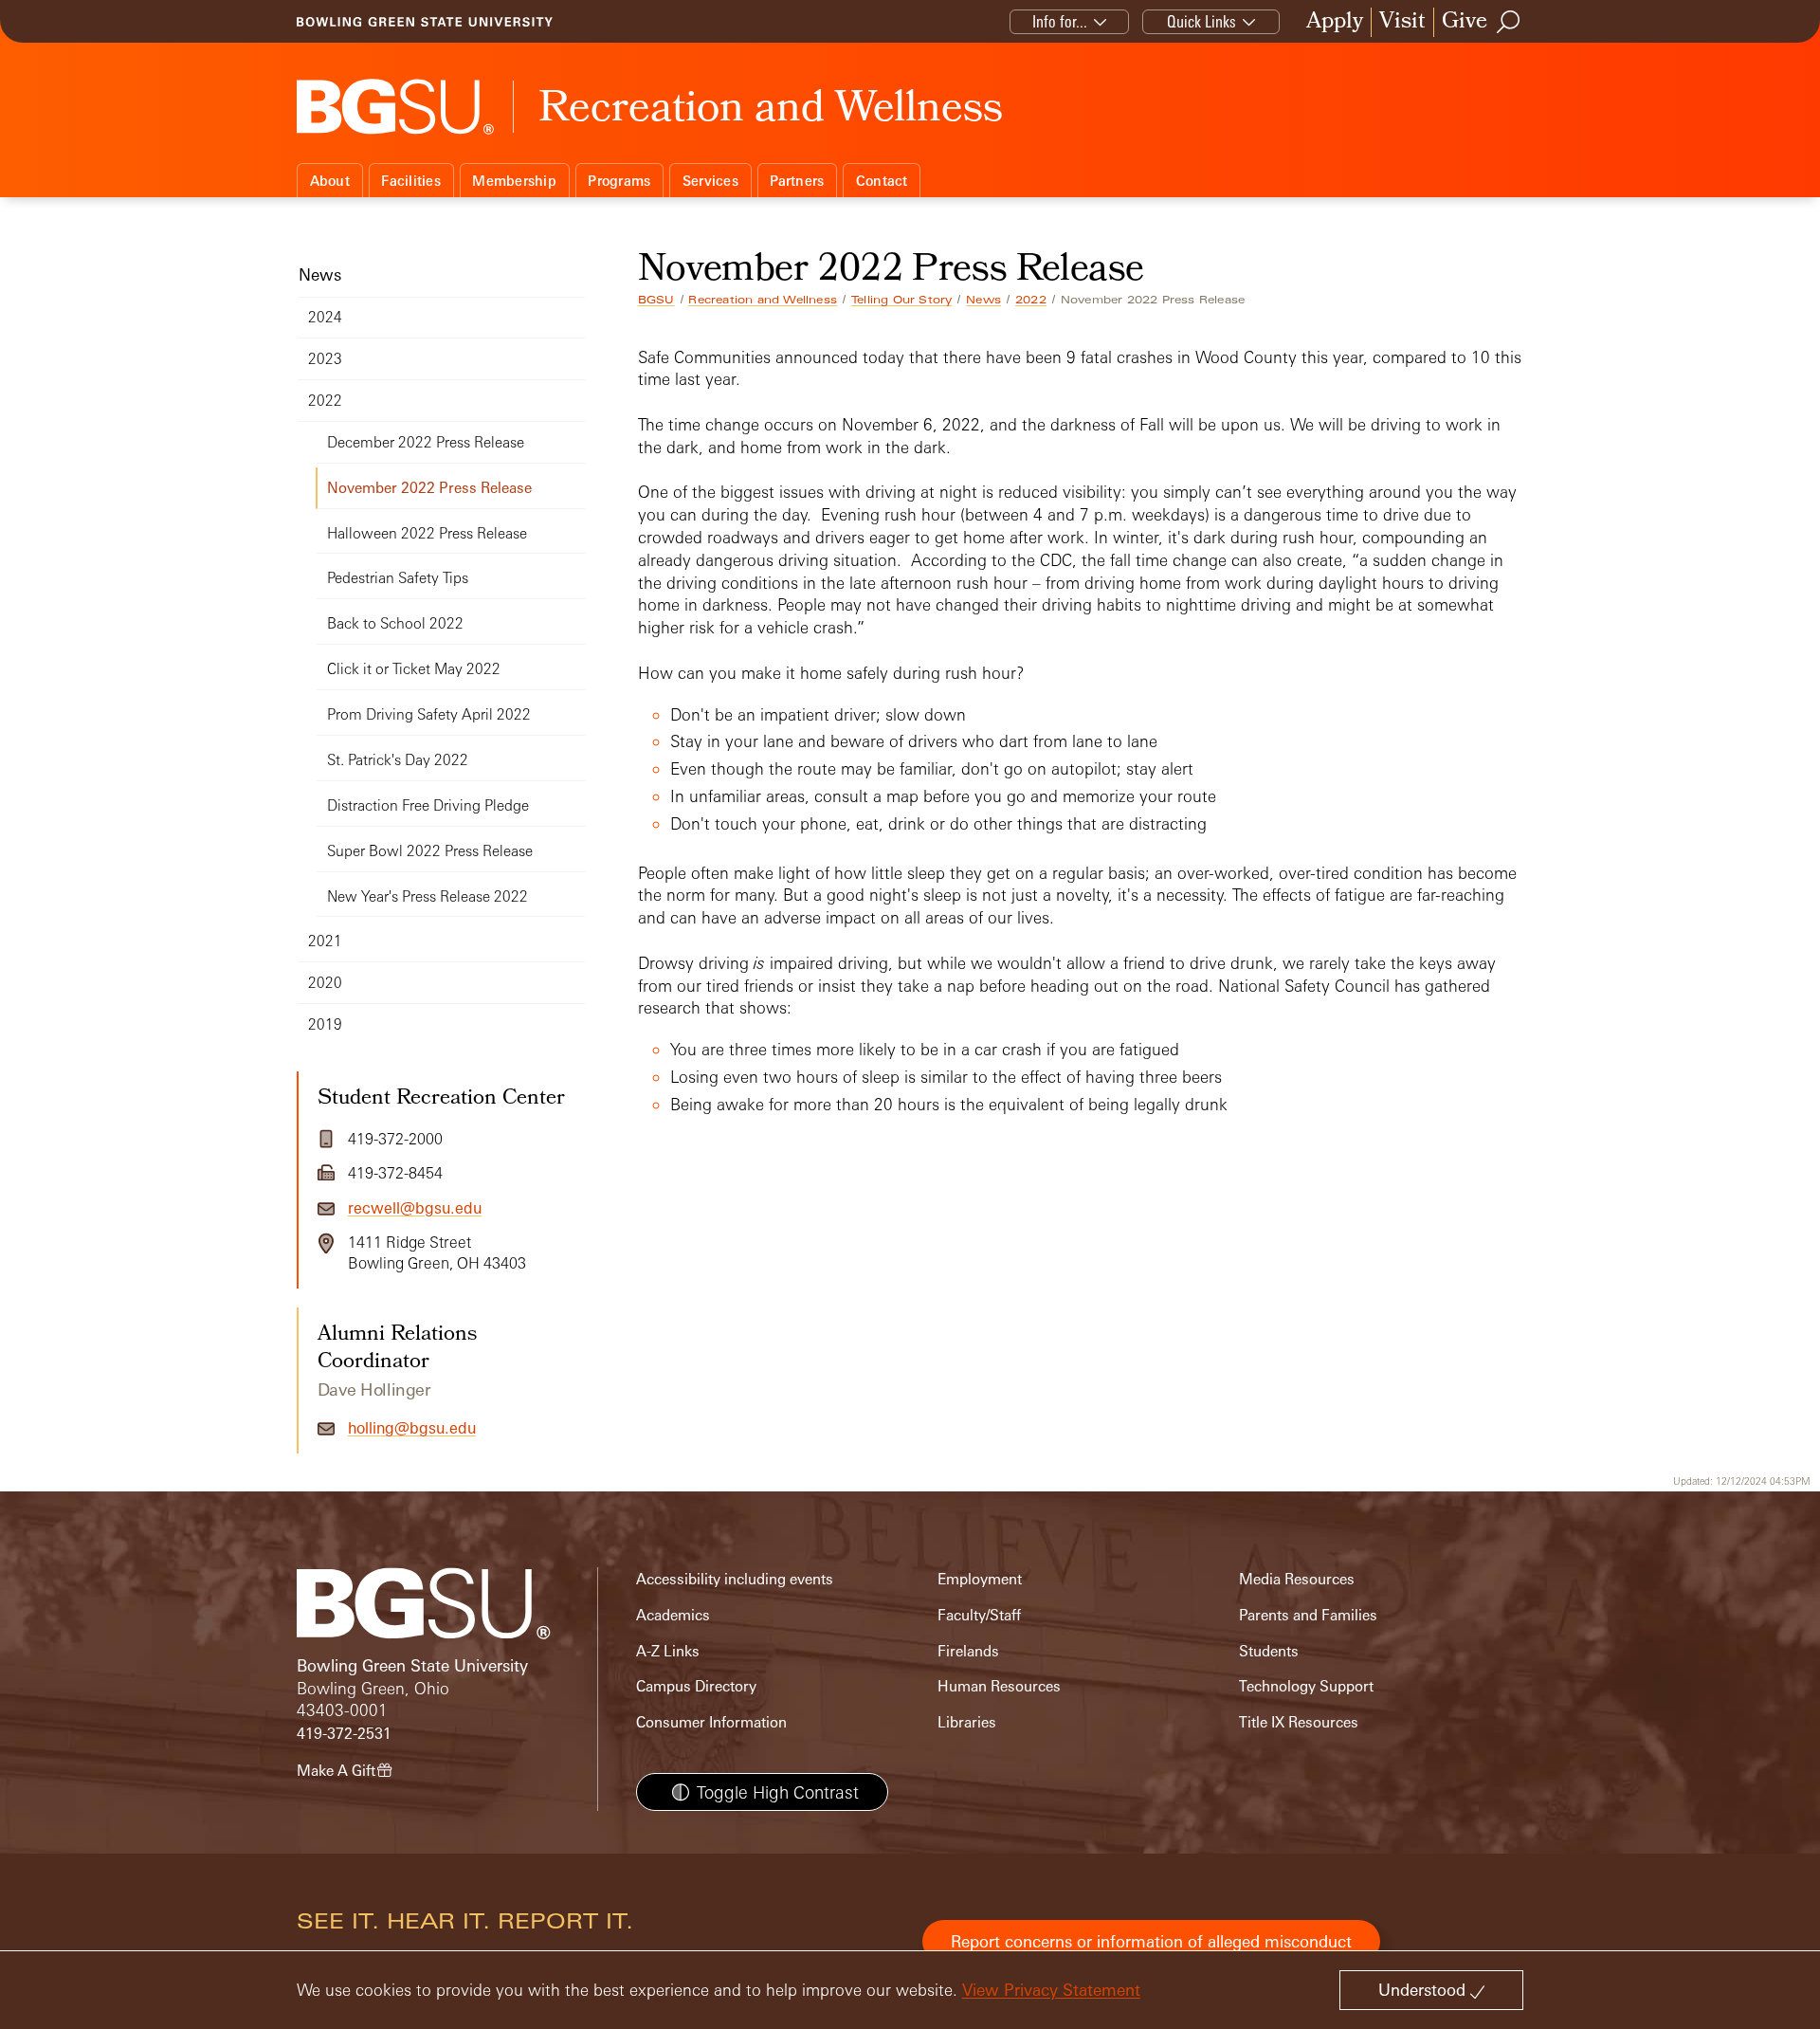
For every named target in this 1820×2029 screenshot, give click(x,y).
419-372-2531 (344, 1734)
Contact (882, 181)
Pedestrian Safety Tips (398, 578)
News (983, 300)
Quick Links (1201, 21)
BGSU (656, 300)
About (330, 181)
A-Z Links (668, 1651)
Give (1465, 22)
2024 (325, 317)
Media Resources (1297, 1579)
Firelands (968, 1651)
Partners (797, 181)
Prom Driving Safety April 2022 (429, 714)
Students (1269, 1651)
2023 (325, 359)
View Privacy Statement (1051, 1990)
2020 (325, 983)
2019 (325, 1024)
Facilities (411, 181)
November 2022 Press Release (429, 488)
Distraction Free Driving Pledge (428, 805)
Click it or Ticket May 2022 (414, 669)
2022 (1031, 300)
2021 (325, 941)
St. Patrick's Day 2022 (398, 760)
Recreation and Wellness (763, 300)
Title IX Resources (1299, 1722)
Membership (514, 181)
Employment (980, 1579)
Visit (1402, 22)
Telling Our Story (901, 300)
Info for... (1060, 21)
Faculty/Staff (979, 1615)
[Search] (1509, 22)
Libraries (967, 1722)
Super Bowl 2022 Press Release (430, 851)
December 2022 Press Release (426, 442)
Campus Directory (696, 1686)
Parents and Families (1308, 1615)
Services (710, 181)
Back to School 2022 (395, 623)
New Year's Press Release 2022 (428, 896)
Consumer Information (711, 1722)
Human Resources (999, 1686)
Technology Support (1306, 1686)
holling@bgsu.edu (412, 1428)
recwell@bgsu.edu (415, 1208)
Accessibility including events (735, 1579)
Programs (619, 181)
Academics (673, 1615)
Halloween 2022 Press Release (427, 533)
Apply (1335, 22)
